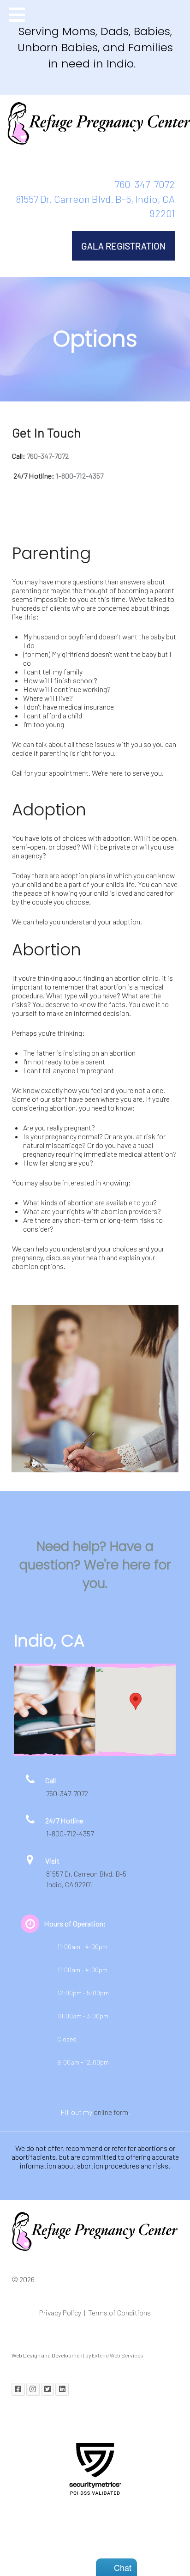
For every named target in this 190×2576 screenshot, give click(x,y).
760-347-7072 (145, 184)
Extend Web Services (118, 2355)
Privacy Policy (62, 2312)
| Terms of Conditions (117, 2312)
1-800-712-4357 (80, 476)
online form (111, 2112)
